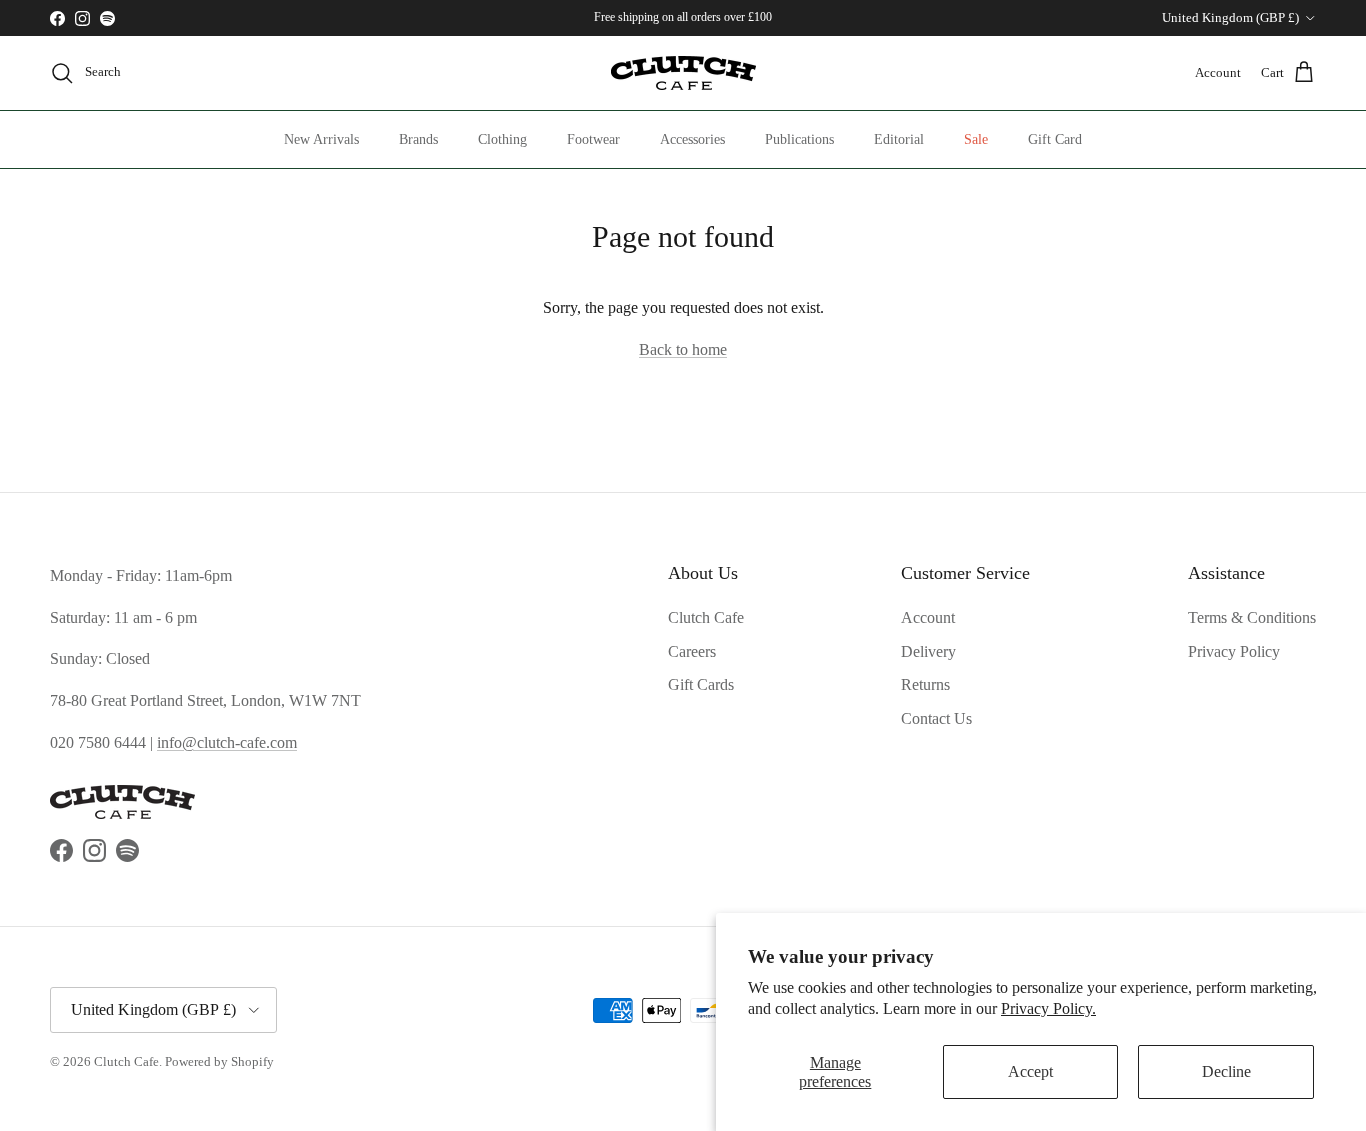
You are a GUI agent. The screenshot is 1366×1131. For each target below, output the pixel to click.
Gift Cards (701, 684)
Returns (925, 684)
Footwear (593, 139)
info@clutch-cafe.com (227, 742)
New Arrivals (321, 139)
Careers (692, 651)
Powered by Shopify (219, 1061)
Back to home (683, 349)
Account (928, 617)
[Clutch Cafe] (683, 73)
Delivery (928, 651)
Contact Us (936, 718)
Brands (418, 139)
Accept (1030, 1071)
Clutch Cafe (706, 617)
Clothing (502, 139)
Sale (976, 139)
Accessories (692, 139)
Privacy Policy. (1048, 1008)
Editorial (899, 139)
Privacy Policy (1234, 651)
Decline (1226, 1071)
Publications (799, 139)
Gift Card (1055, 139)
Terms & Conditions (1252, 617)
